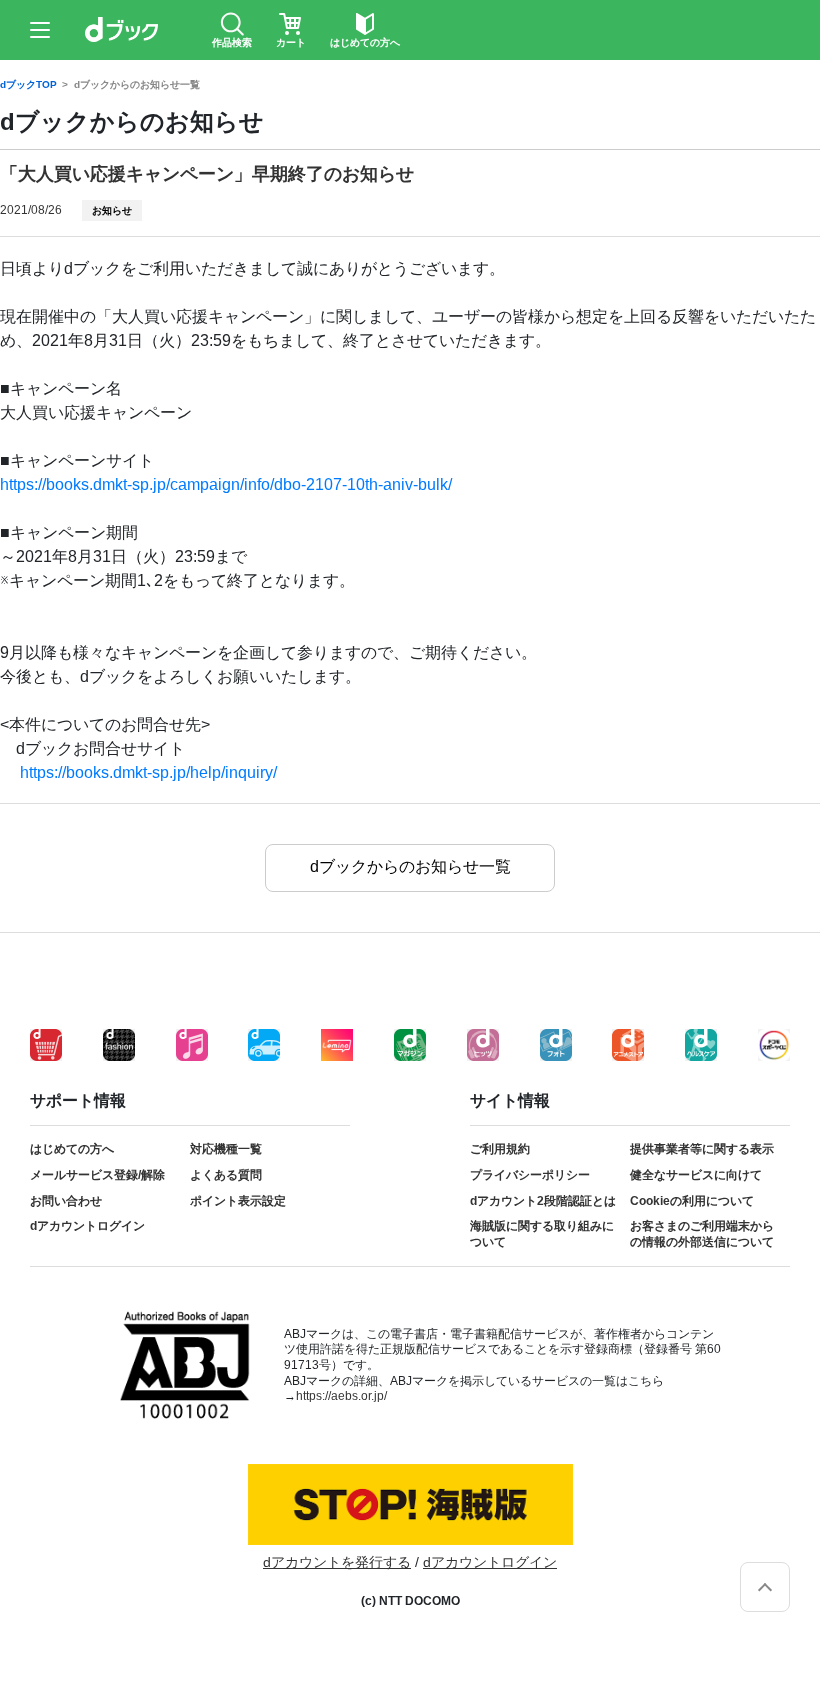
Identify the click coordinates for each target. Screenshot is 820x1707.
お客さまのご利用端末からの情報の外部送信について (702, 1234)
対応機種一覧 (226, 1149)
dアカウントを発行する (337, 1562)
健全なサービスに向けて (696, 1175)
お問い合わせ (66, 1201)
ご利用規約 (500, 1149)
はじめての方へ (72, 1149)
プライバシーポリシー (530, 1175)
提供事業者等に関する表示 (702, 1149)
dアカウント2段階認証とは (543, 1201)
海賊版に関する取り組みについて (542, 1234)
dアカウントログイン (87, 1226)
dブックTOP (28, 85)
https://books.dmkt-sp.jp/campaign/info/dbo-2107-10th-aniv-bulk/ (226, 484)
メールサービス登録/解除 (97, 1175)
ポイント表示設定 (238, 1201)
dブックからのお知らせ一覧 (137, 85)
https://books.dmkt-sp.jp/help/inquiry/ (148, 772)
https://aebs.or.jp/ (341, 1396)
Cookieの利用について (692, 1201)
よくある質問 (226, 1175)
